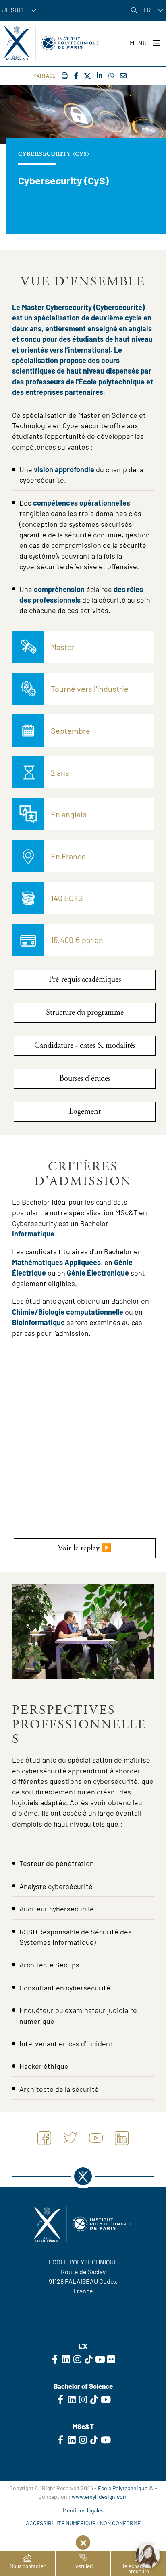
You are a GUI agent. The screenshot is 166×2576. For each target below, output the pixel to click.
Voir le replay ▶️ (85, 1548)
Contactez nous (83, 2307)
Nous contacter (28, 2566)
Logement (85, 1112)
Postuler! (83, 2566)
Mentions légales (83, 2510)
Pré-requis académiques (85, 979)
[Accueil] (51, 43)
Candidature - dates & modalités (85, 1045)
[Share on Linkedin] (100, 75)
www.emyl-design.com (100, 2497)
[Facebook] (76, 75)
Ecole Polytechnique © (126, 2488)
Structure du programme (85, 1012)
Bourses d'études (85, 1078)
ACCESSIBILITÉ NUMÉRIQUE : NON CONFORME (83, 2523)
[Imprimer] (65, 75)
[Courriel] (123, 75)
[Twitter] (87, 76)
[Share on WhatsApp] (111, 75)
